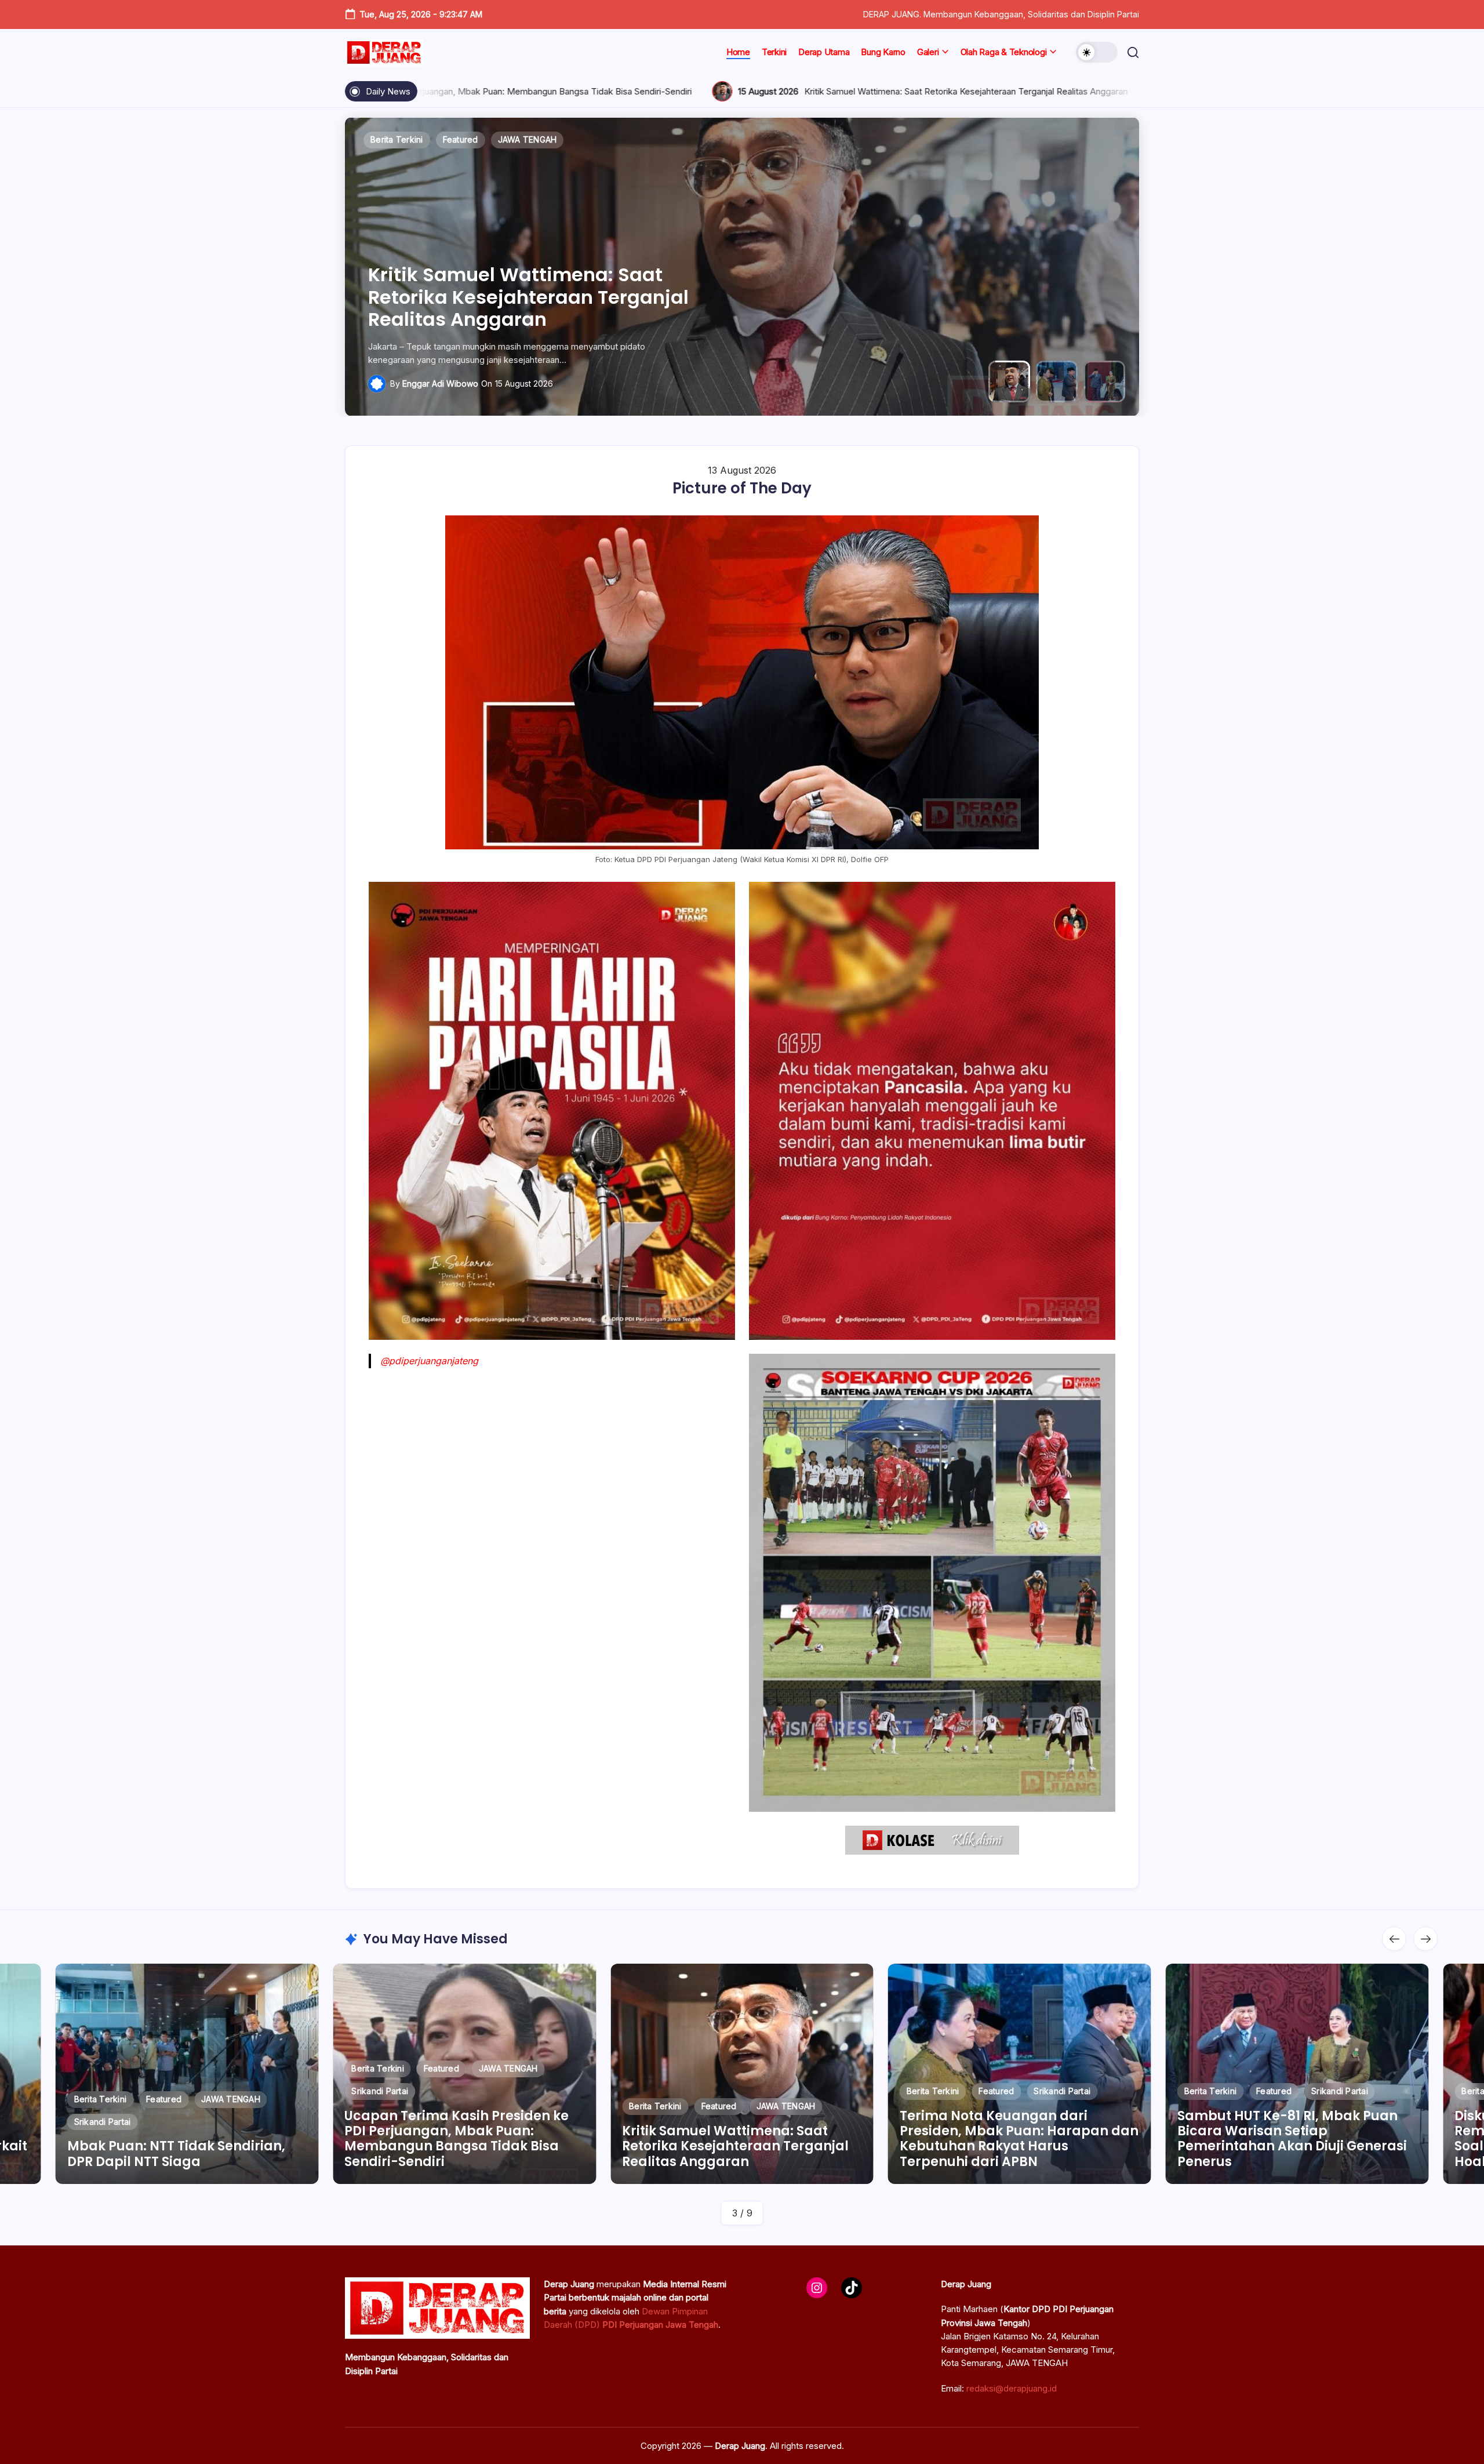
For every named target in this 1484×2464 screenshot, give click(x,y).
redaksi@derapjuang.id (1012, 2388)
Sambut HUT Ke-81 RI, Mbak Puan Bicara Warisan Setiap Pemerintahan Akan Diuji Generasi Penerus (750, 2139)
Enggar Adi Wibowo (440, 384)
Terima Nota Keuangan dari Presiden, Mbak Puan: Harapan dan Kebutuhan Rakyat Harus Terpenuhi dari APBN (1135, 91)
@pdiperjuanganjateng (429, 1361)
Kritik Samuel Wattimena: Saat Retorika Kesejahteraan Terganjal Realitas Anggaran (645, 91)
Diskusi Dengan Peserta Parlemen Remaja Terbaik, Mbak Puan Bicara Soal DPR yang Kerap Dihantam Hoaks (1030, 2139)
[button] (1097, 52)
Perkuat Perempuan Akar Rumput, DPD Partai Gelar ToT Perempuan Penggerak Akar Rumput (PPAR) (1305, 2146)
